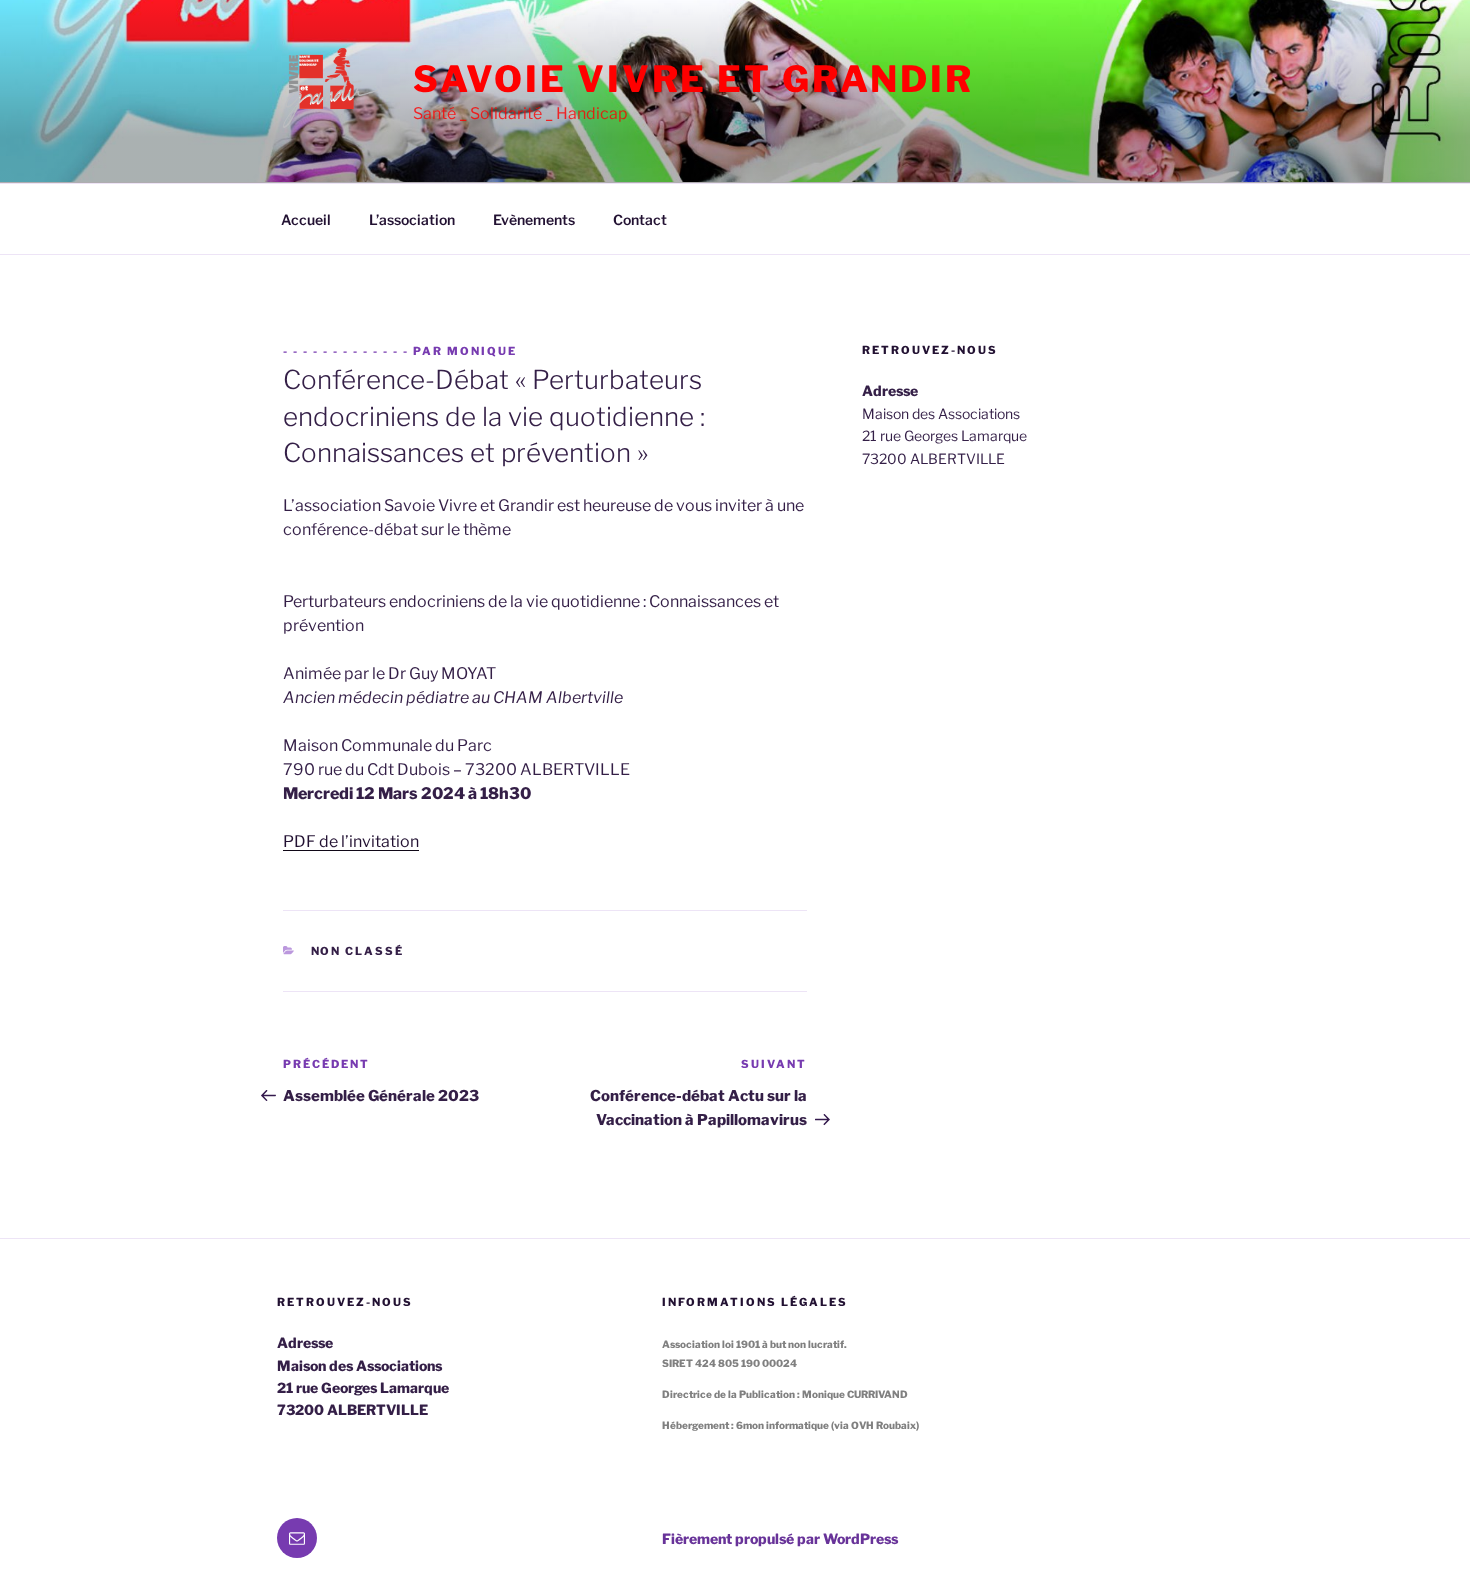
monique (482, 351)
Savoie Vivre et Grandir (693, 79)
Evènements (534, 219)
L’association (412, 219)
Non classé (358, 951)
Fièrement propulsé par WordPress (780, 1538)
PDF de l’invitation (351, 841)
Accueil (306, 219)
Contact (640, 219)
